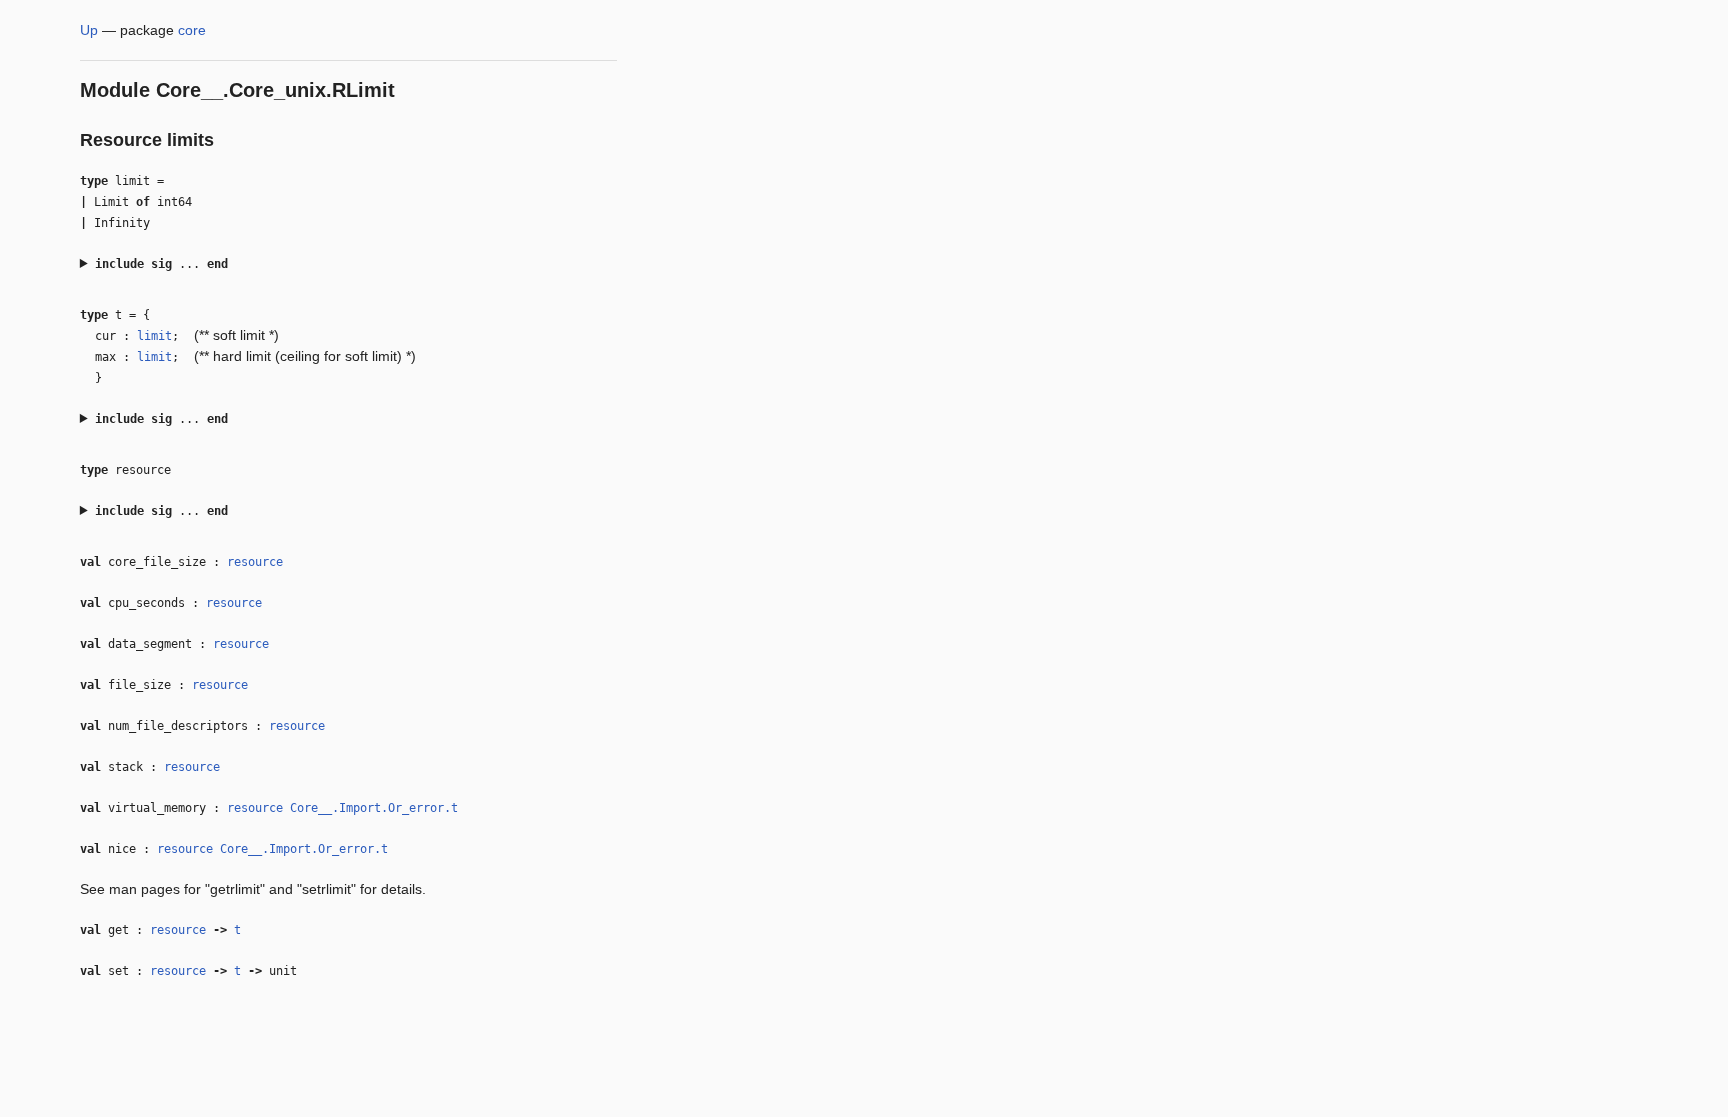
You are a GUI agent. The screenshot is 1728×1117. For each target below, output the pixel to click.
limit (154, 336)
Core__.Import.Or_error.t (374, 808)
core (192, 30)
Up (89, 30)
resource (255, 562)
